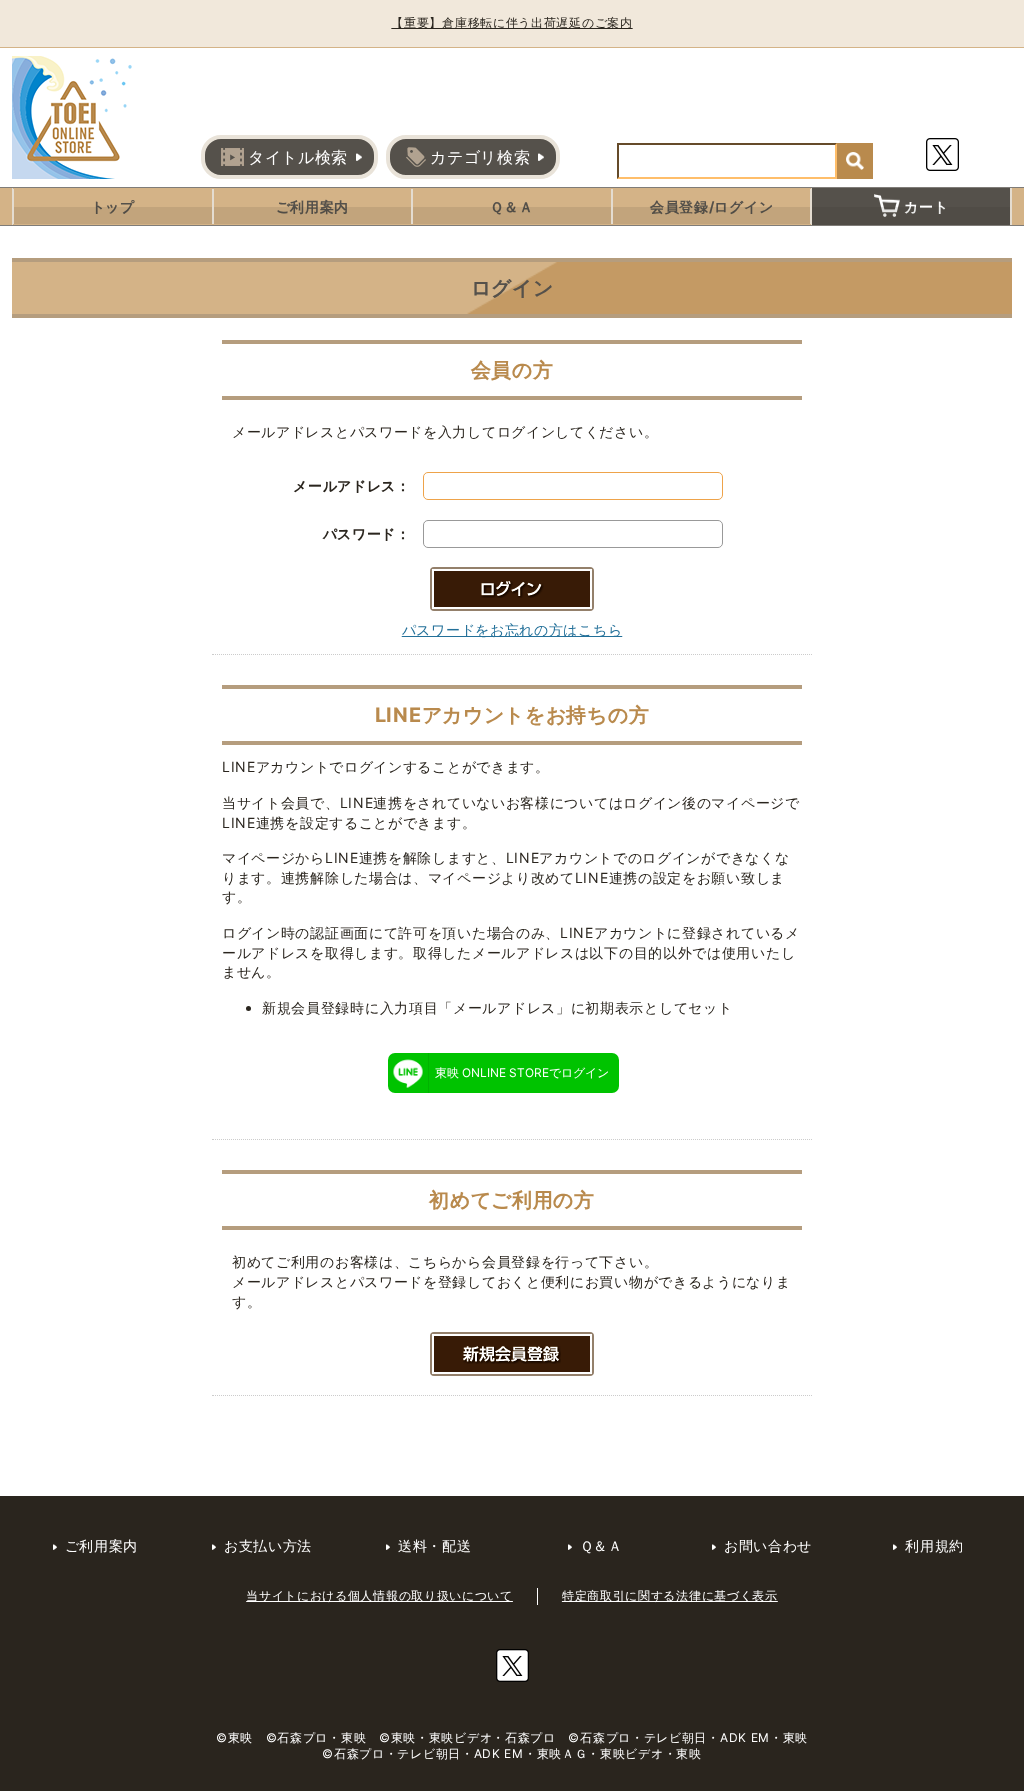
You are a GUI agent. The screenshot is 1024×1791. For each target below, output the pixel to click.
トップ (113, 206)
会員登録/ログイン (711, 206)
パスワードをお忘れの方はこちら (512, 629)
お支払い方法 (268, 1545)
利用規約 (934, 1545)
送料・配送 (435, 1545)
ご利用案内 (313, 206)
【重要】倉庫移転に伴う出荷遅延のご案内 (511, 22)
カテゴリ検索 (480, 157)
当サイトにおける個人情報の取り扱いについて (379, 1595)
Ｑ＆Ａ (511, 206)
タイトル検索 (298, 157)
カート (926, 206)
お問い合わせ (768, 1545)
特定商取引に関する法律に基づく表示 (670, 1595)
